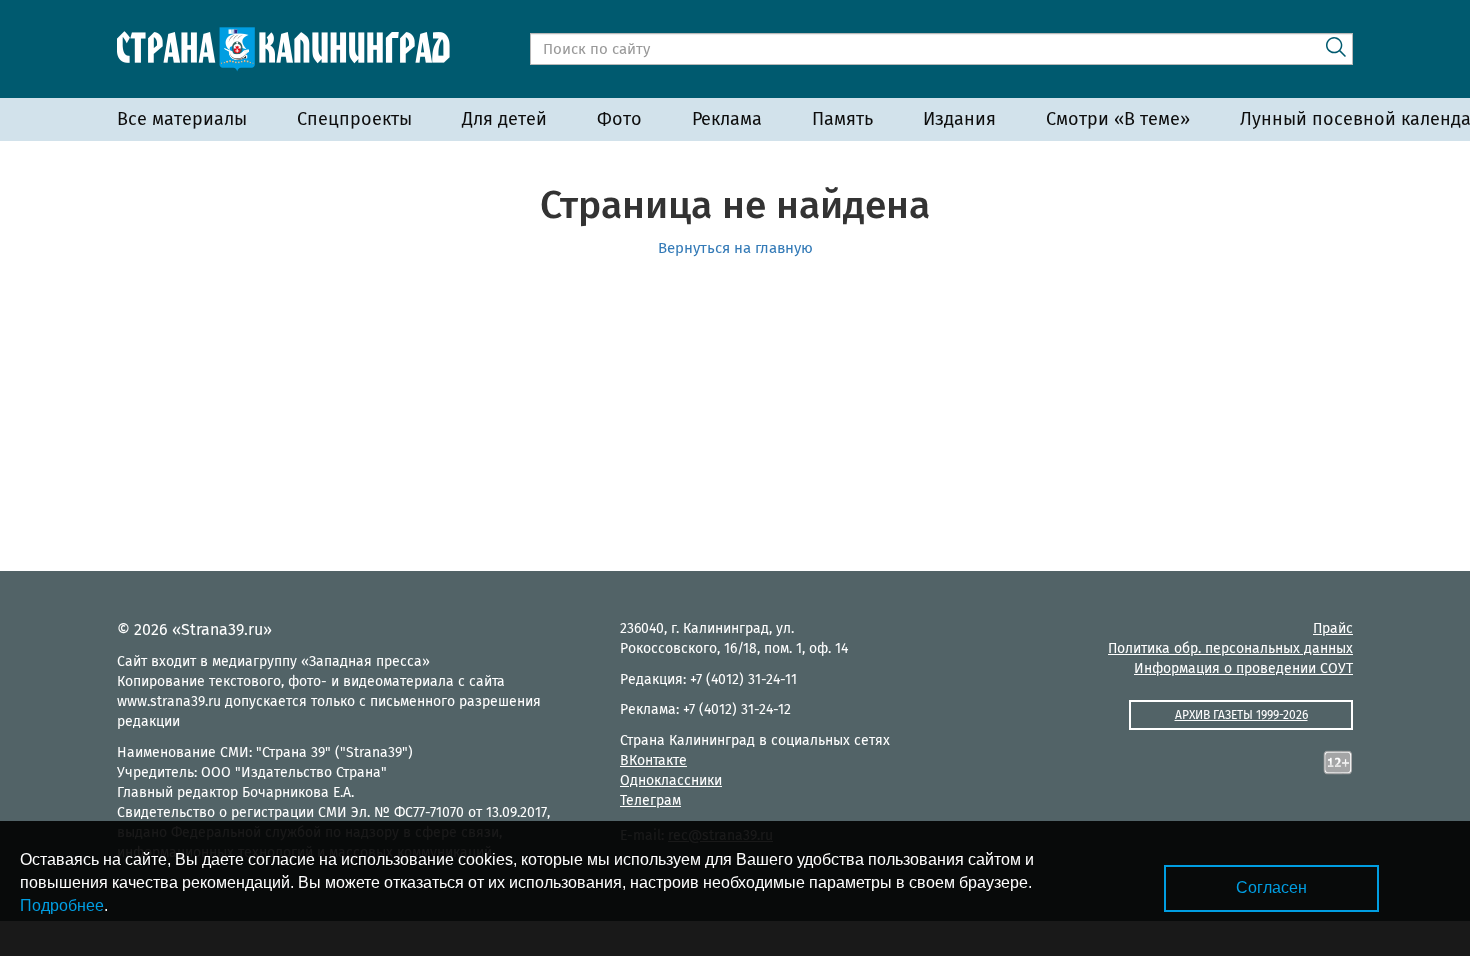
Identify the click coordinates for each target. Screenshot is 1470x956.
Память (842, 119)
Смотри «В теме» (1118, 119)
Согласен (1271, 887)
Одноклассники (671, 780)
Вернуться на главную (735, 248)
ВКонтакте (653, 760)
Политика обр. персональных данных (1230, 648)
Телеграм (650, 800)
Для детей (504, 119)
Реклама (727, 119)
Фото (619, 119)
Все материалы (182, 119)
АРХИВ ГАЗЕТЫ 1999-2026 (1241, 715)
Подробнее (62, 905)
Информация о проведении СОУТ (1243, 668)
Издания (959, 119)
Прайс (1333, 628)
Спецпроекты (354, 119)
